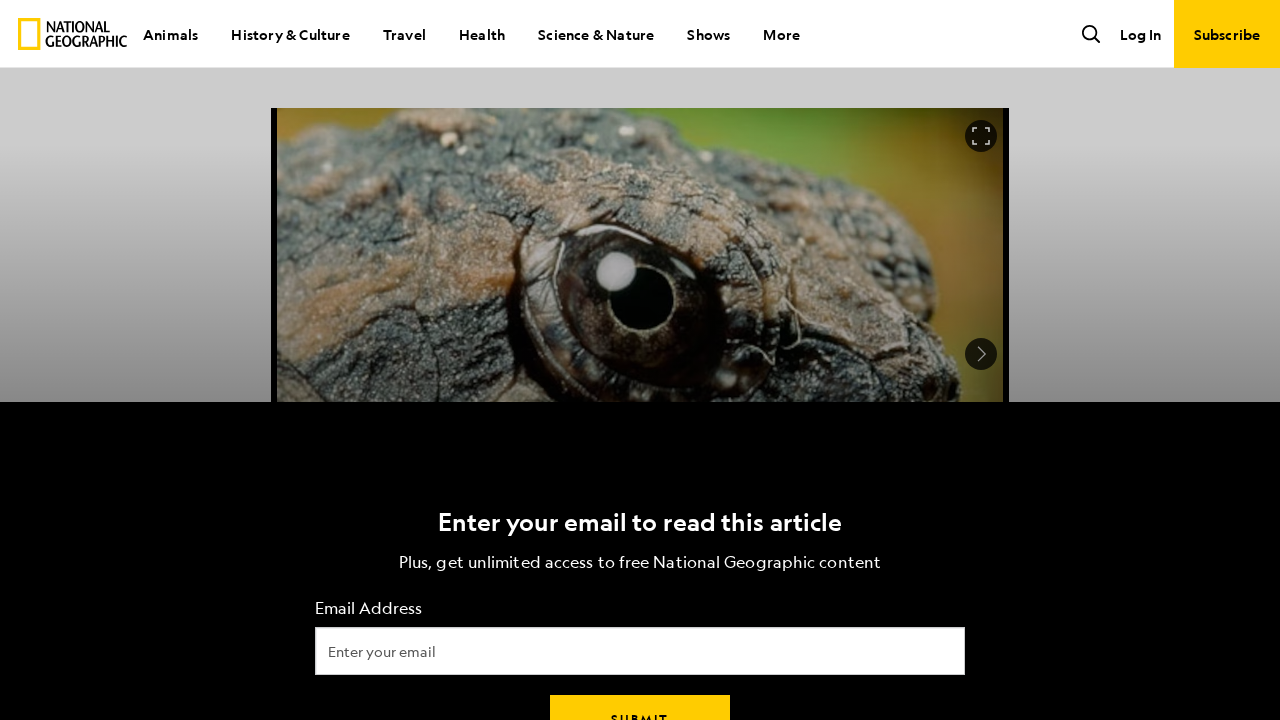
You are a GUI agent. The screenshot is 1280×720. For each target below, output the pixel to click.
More (781, 34)
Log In (1140, 34)
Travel (404, 34)
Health (482, 34)
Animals (170, 34)
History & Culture (290, 34)
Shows (708, 34)
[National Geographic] (72, 34)
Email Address (368, 608)
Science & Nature (596, 34)
